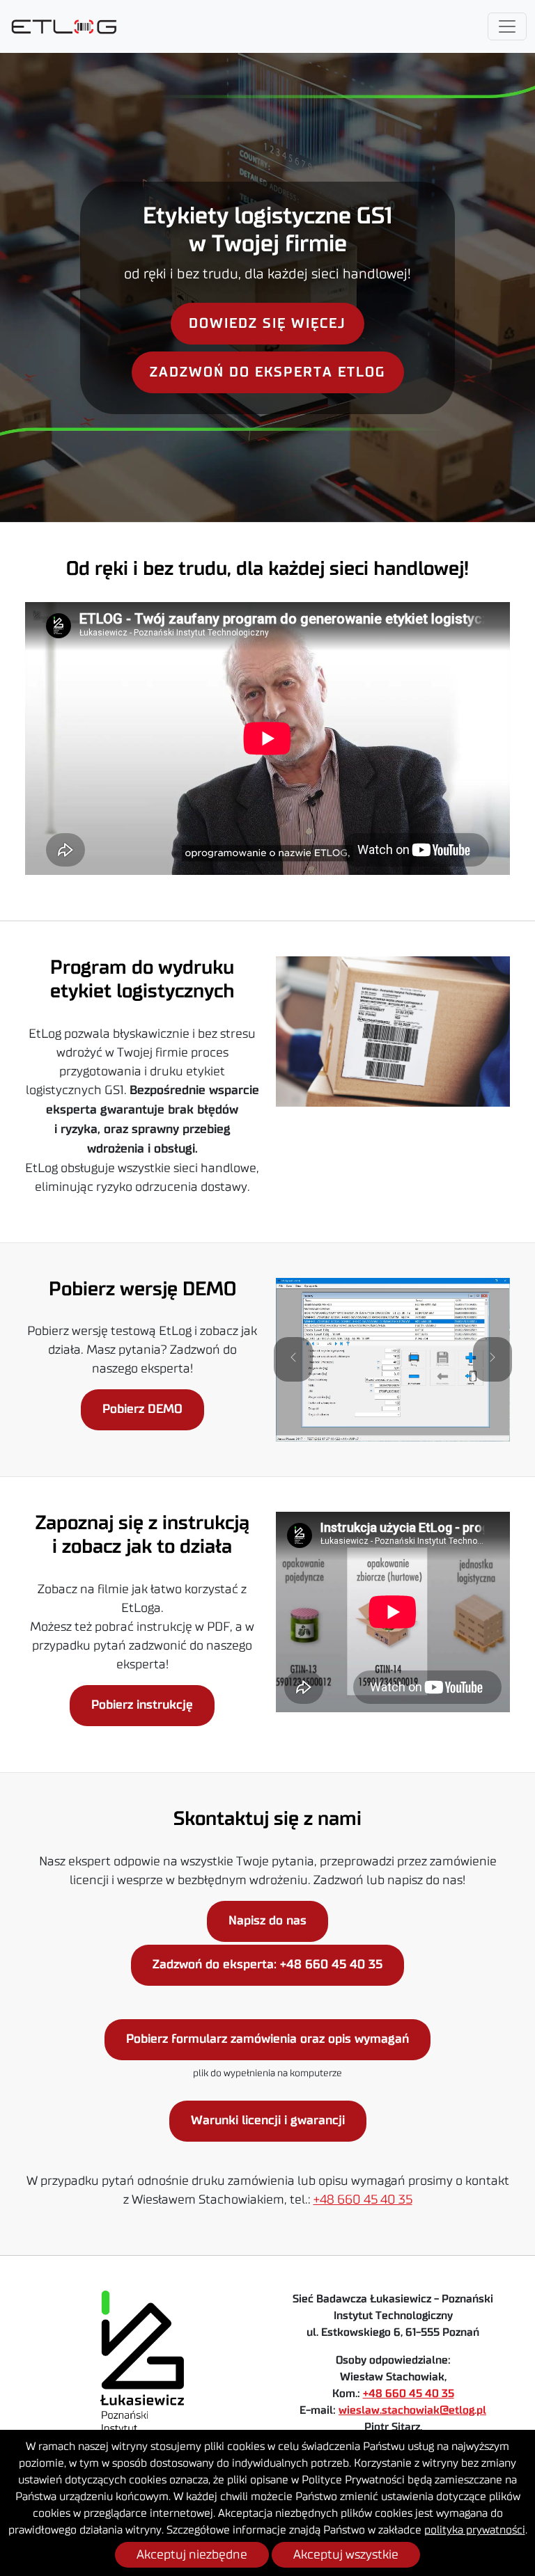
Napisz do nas (267, 1921)
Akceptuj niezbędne (192, 2554)
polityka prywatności (475, 2530)
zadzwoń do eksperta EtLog (268, 372)
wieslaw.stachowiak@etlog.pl (412, 2410)
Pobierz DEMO (142, 1409)
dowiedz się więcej (267, 324)
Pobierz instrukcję (142, 1705)
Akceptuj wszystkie (346, 2554)
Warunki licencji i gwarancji (268, 2121)
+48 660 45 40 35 (363, 2199)
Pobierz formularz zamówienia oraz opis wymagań (267, 2039)
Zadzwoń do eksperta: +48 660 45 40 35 (267, 1965)
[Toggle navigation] (507, 26)
